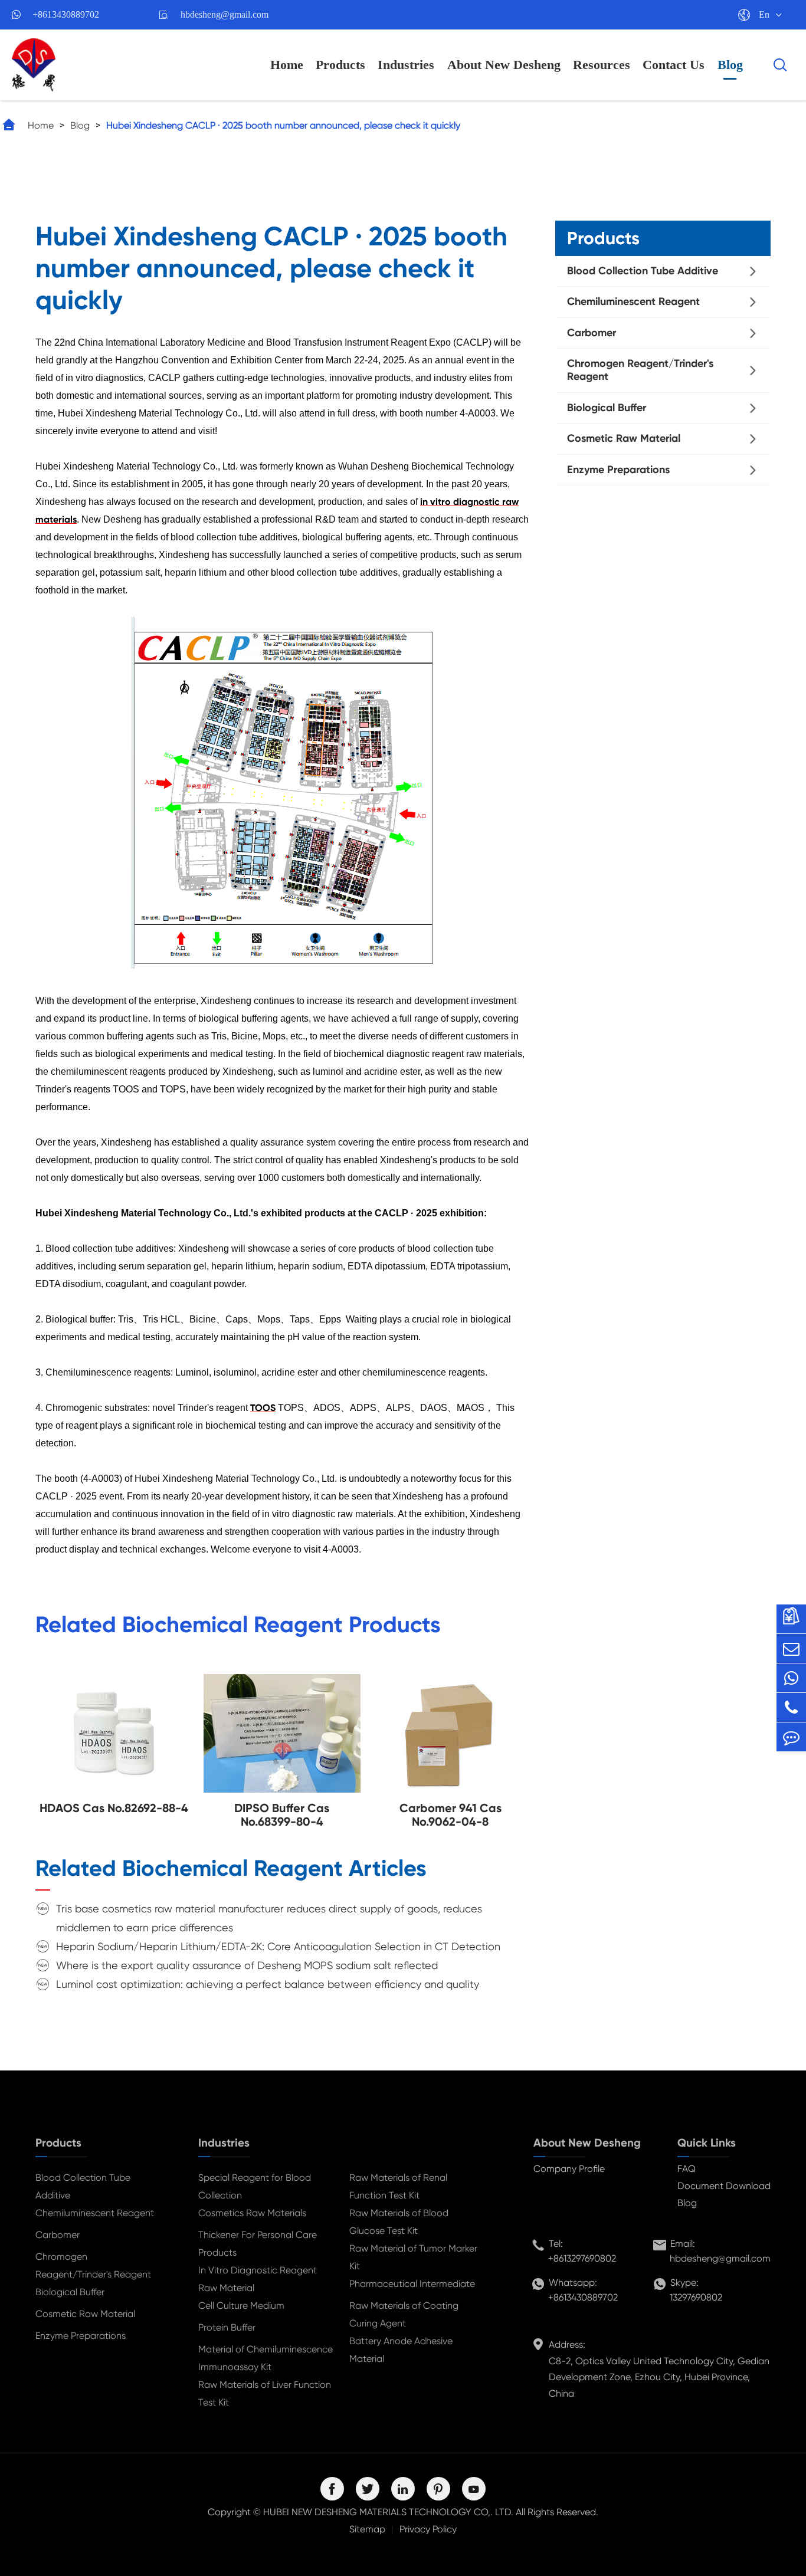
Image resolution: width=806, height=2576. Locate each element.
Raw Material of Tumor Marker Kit (413, 2257)
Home (287, 65)
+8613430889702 (66, 14)
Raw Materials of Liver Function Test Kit (265, 2393)
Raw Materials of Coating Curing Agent (404, 2314)
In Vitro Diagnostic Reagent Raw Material (258, 2279)
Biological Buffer (607, 408)
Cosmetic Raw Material (624, 439)
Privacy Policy (428, 2529)
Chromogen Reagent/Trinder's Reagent (640, 370)
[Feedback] (791, 1737)
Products (340, 65)
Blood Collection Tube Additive (643, 271)
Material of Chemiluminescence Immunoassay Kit (266, 2358)
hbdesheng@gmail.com (225, 14)
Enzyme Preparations (618, 470)
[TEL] (791, 1707)
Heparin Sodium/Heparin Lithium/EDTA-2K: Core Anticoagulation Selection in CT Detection (278, 1946)
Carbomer (592, 333)
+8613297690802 (582, 2258)
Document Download (724, 2186)
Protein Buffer (227, 2327)
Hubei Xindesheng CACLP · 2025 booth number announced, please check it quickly (283, 125)
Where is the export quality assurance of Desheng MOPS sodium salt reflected (247, 1965)
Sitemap (367, 2529)
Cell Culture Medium (241, 2306)
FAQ (687, 2169)
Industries (406, 65)
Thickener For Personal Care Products (258, 2244)
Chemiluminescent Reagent (633, 302)
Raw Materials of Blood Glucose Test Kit (399, 2222)
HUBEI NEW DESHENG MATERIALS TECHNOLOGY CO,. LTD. (388, 2512)
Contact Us (674, 65)
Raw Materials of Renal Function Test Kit (398, 2186)
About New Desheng (504, 65)
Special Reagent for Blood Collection (255, 2186)
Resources (602, 65)
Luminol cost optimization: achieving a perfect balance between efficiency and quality (268, 1984)
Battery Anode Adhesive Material (401, 2350)
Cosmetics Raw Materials (252, 2213)
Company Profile (569, 2169)
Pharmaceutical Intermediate (412, 2284)
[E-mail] (791, 1648)
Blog (730, 65)
